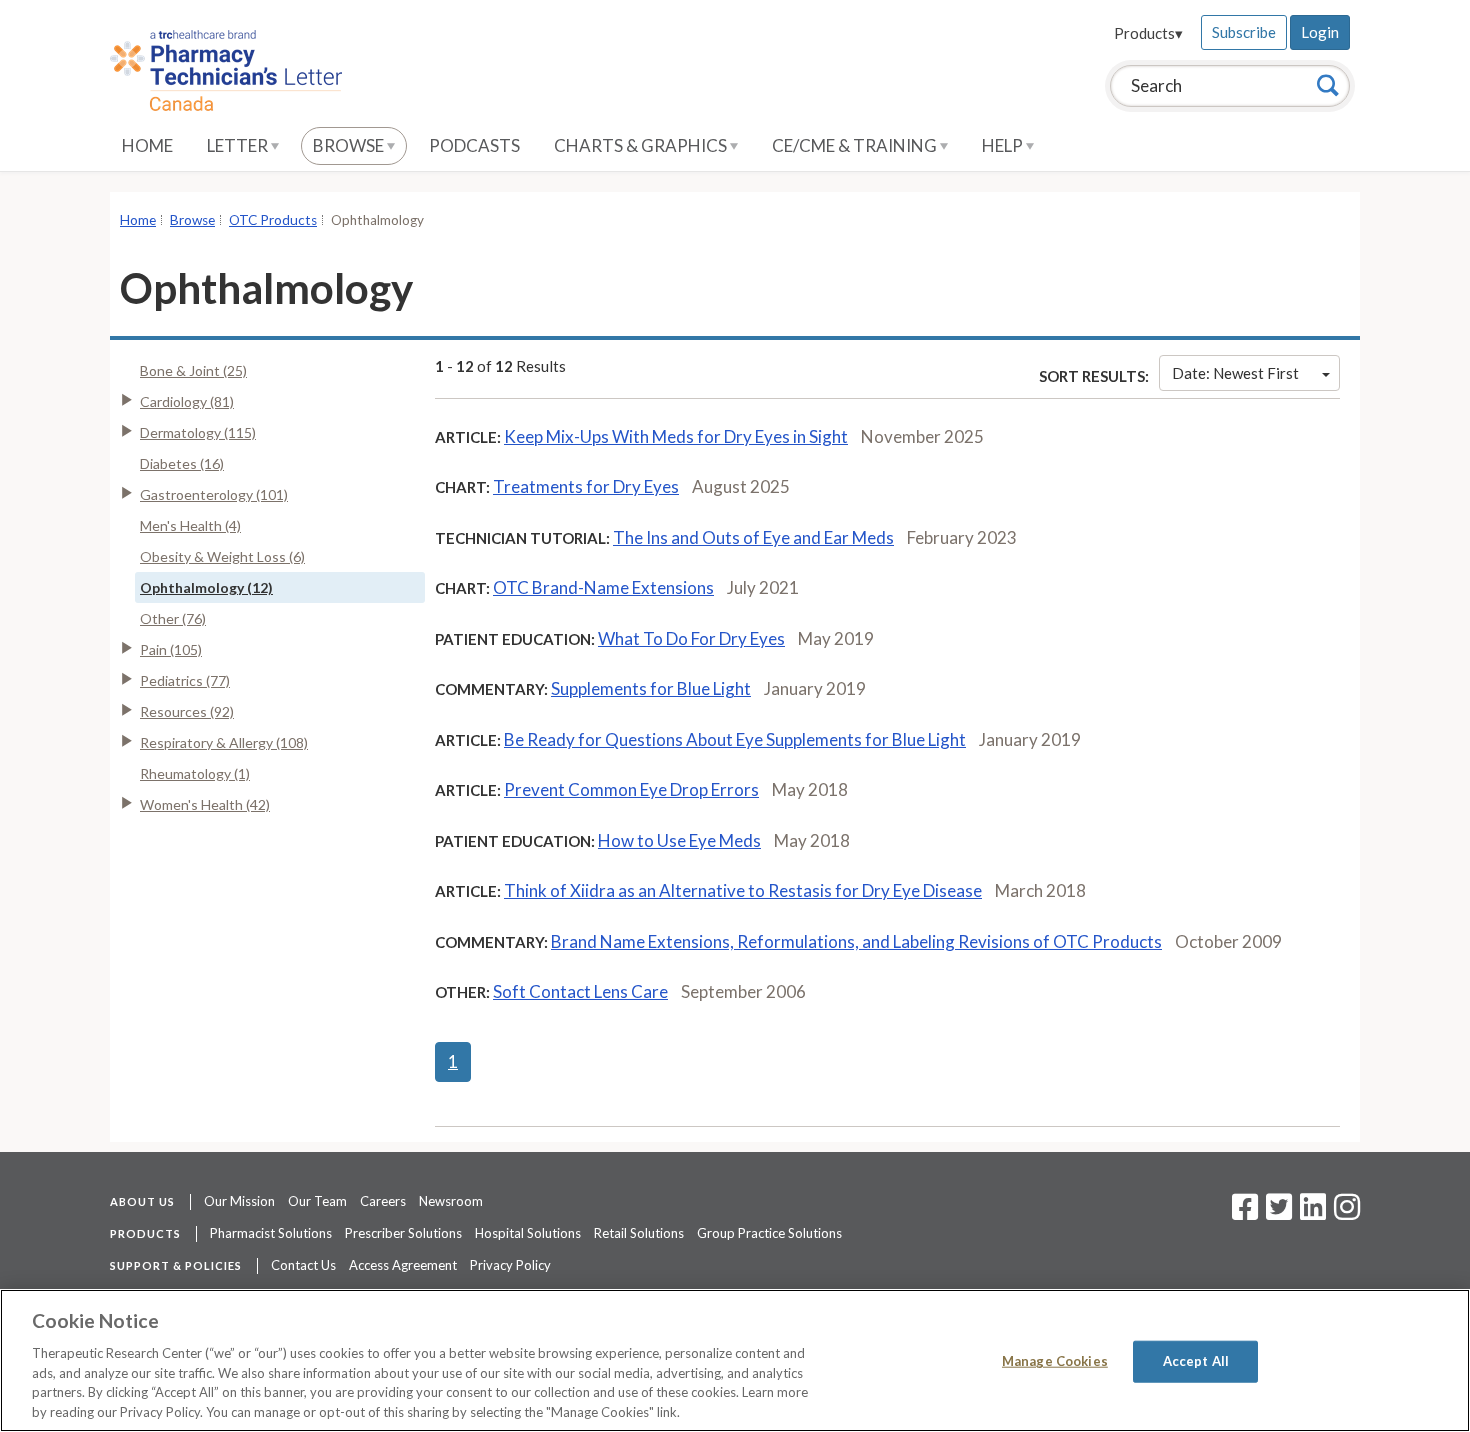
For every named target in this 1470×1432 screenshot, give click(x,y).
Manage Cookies (1055, 1361)
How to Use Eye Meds (679, 840)
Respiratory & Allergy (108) (224, 742)
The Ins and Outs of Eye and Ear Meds (753, 537)
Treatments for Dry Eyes (586, 486)
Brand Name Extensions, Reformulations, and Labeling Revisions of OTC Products (856, 941)
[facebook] (1245, 1213)
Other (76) (173, 618)
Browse (350, 145)
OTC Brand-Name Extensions (603, 587)
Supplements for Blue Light (651, 688)
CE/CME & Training (856, 145)
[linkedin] (1313, 1213)
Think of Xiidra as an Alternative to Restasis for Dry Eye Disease (743, 890)
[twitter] (1276, 1213)
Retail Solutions (639, 1233)
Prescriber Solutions (403, 1233)
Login (1320, 32)
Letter (239, 145)
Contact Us (303, 1265)
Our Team (317, 1201)
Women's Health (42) (205, 804)
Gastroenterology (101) (214, 494)
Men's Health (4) (190, 525)
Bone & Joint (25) (193, 370)
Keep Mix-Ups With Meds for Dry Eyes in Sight (676, 436)
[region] (735, 1360)
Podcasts (474, 145)
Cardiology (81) (187, 401)
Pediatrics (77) (185, 680)
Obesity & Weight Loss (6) (222, 556)
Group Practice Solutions (769, 1233)
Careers (383, 1201)
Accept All (1196, 1361)
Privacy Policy (510, 1265)
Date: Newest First (1235, 373)
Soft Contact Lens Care (580, 991)
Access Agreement (403, 1265)
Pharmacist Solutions (271, 1233)
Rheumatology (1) (195, 773)
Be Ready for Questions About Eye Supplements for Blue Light (735, 739)
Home (147, 145)
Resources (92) (187, 711)
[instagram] (1347, 1213)
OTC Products (273, 220)
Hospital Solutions (528, 1233)
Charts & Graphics (642, 145)
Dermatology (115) (198, 432)
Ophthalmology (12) (206, 587)
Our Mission (239, 1201)
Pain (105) (171, 649)
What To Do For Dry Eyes (691, 638)
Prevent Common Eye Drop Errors (631, 789)
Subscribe (1244, 32)
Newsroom (451, 1201)
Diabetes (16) (182, 463)
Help (1004, 145)
